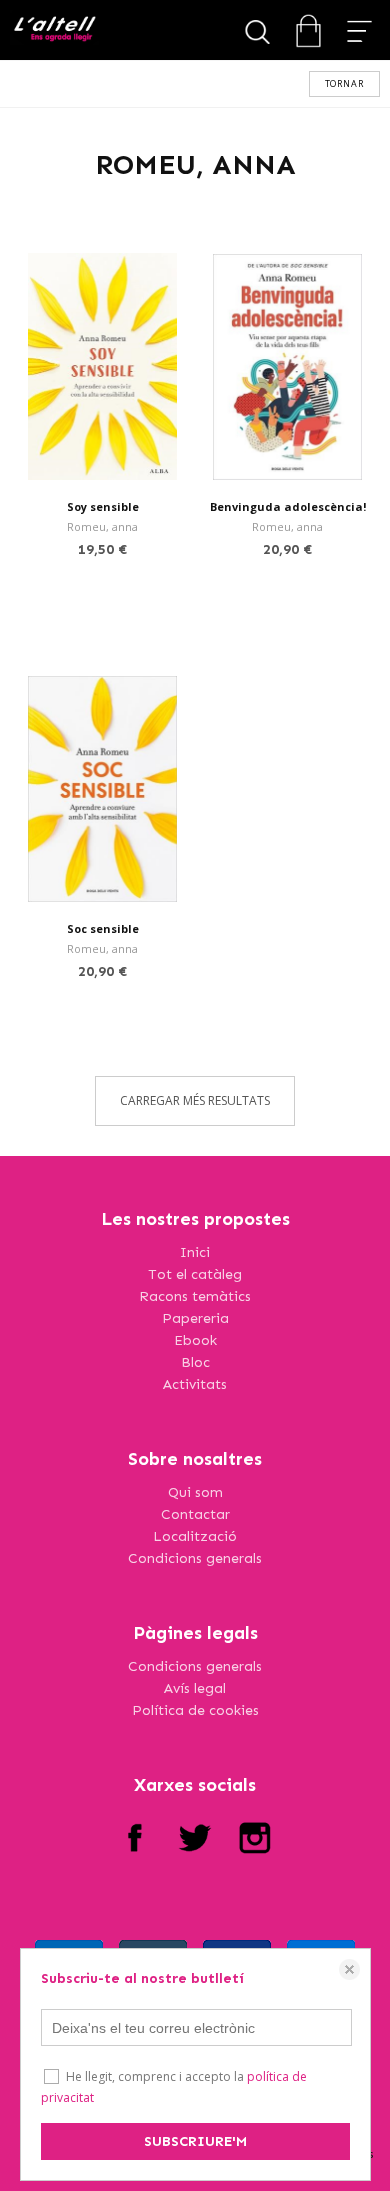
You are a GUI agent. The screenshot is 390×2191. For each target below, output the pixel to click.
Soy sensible (103, 506)
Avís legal (195, 1688)
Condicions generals (195, 1558)
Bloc (195, 1362)
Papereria (195, 1318)
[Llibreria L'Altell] (54, 30)
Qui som (195, 1492)
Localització (195, 1536)
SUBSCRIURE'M (195, 2141)
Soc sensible (103, 928)
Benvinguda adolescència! (288, 506)
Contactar (195, 1514)
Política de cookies (195, 1710)
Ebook (195, 1340)
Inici (195, 1252)
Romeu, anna (102, 526)
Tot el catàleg (195, 1274)
